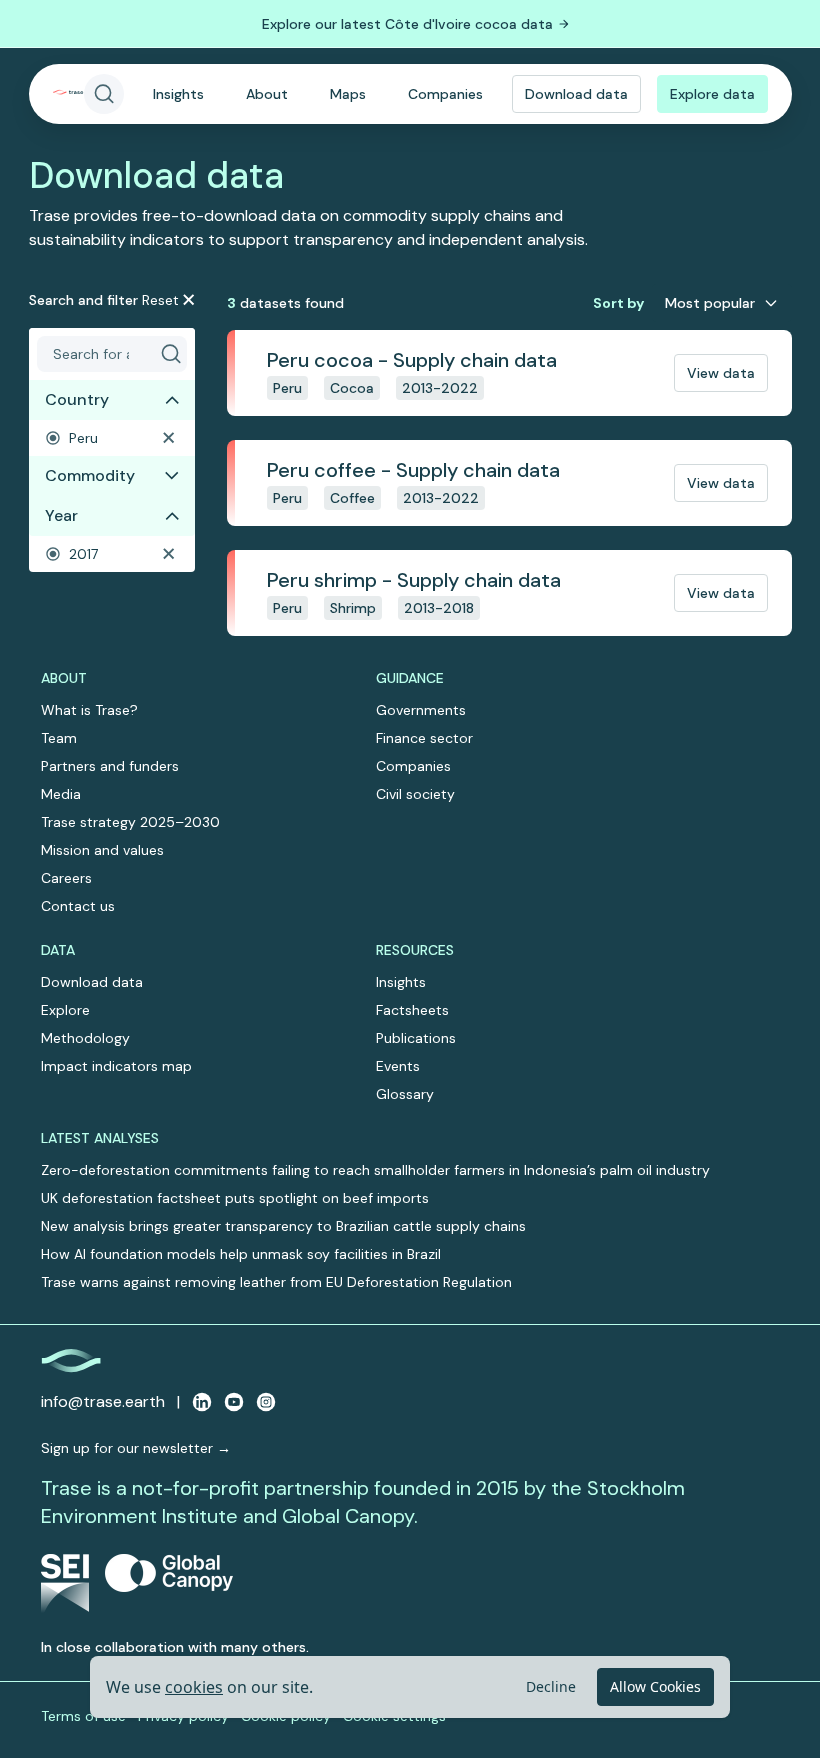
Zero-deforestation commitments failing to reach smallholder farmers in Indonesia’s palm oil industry (375, 1170)
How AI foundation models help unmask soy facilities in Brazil (241, 1254)
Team (59, 738)
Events (398, 1066)
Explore (65, 1010)
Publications (416, 1038)
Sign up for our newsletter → (136, 1448)
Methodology (85, 1038)
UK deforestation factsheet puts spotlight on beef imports (235, 1198)
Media (61, 794)
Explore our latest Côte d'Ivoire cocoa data (407, 24)
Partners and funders (110, 766)
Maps (348, 94)
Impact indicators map (116, 1066)
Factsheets (412, 1010)
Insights (178, 94)
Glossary (405, 1094)
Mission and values (102, 850)
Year (61, 515)
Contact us (78, 906)
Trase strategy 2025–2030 (130, 822)
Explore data (712, 94)
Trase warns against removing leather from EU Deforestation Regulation (276, 1282)
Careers (66, 878)
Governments (421, 710)
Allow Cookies (655, 1686)
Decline (551, 1686)
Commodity (90, 475)
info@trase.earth (103, 1401)
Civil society (415, 794)
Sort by (618, 303)
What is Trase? (89, 710)
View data (721, 373)
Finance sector (424, 738)
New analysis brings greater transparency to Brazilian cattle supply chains (283, 1226)
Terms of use (83, 1716)
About (267, 94)
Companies (445, 94)
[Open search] (104, 94)
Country (77, 399)
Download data (576, 94)
